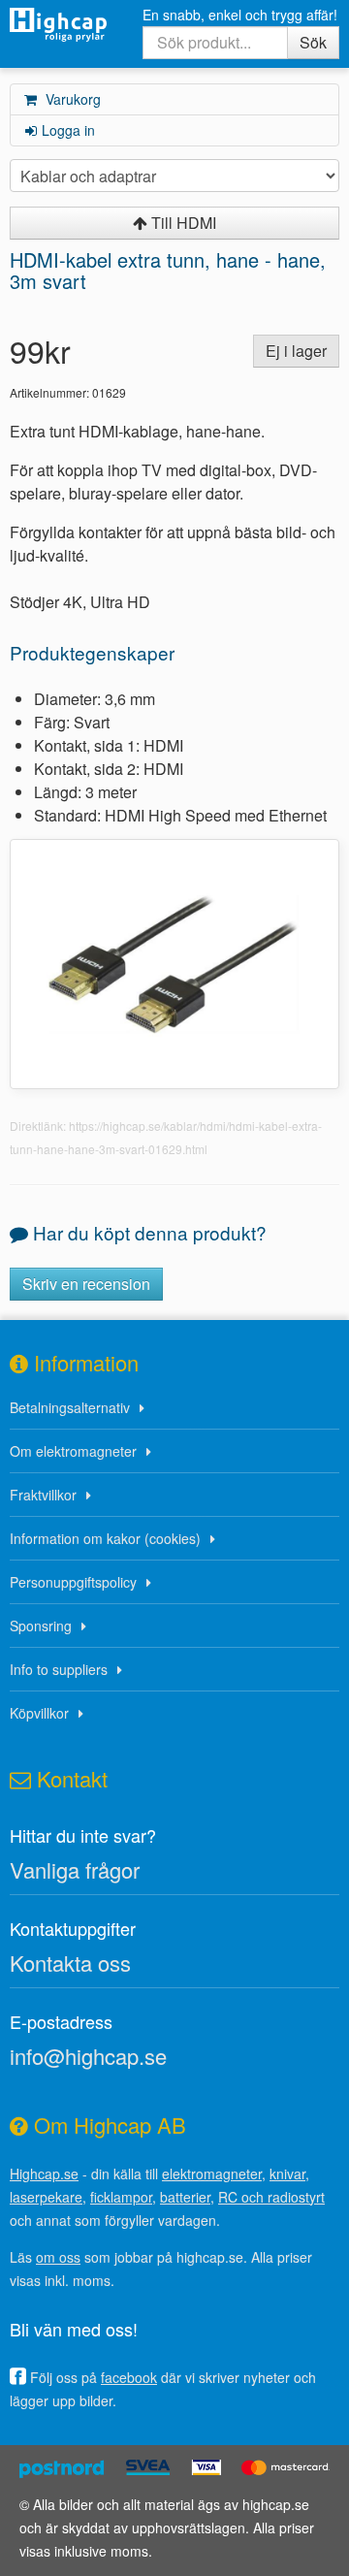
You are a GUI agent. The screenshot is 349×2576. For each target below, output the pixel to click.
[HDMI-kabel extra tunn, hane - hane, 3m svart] (174, 962)
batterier (185, 2197)
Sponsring (41, 1626)
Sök (313, 42)
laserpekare (46, 2197)
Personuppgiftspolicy (73, 1582)
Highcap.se (44, 2173)
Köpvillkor (39, 1713)
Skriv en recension (86, 1284)
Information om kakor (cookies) (105, 1538)
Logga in (68, 130)
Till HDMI (182, 223)
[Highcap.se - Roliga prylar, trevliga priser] (58, 25)
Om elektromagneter (73, 1451)
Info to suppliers (59, 1669)
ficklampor (121, 2197)
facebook (129, 2377)
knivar (287, 2173)
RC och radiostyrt (271, 2197)
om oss (58, 2257)
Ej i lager (296, 351)
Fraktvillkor (43, 1495)
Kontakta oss (70, 1963)
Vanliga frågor (75, 1869)
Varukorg (71, 99)
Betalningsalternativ (70, 1407)
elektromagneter (212, 2173)
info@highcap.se (88, 2056)
